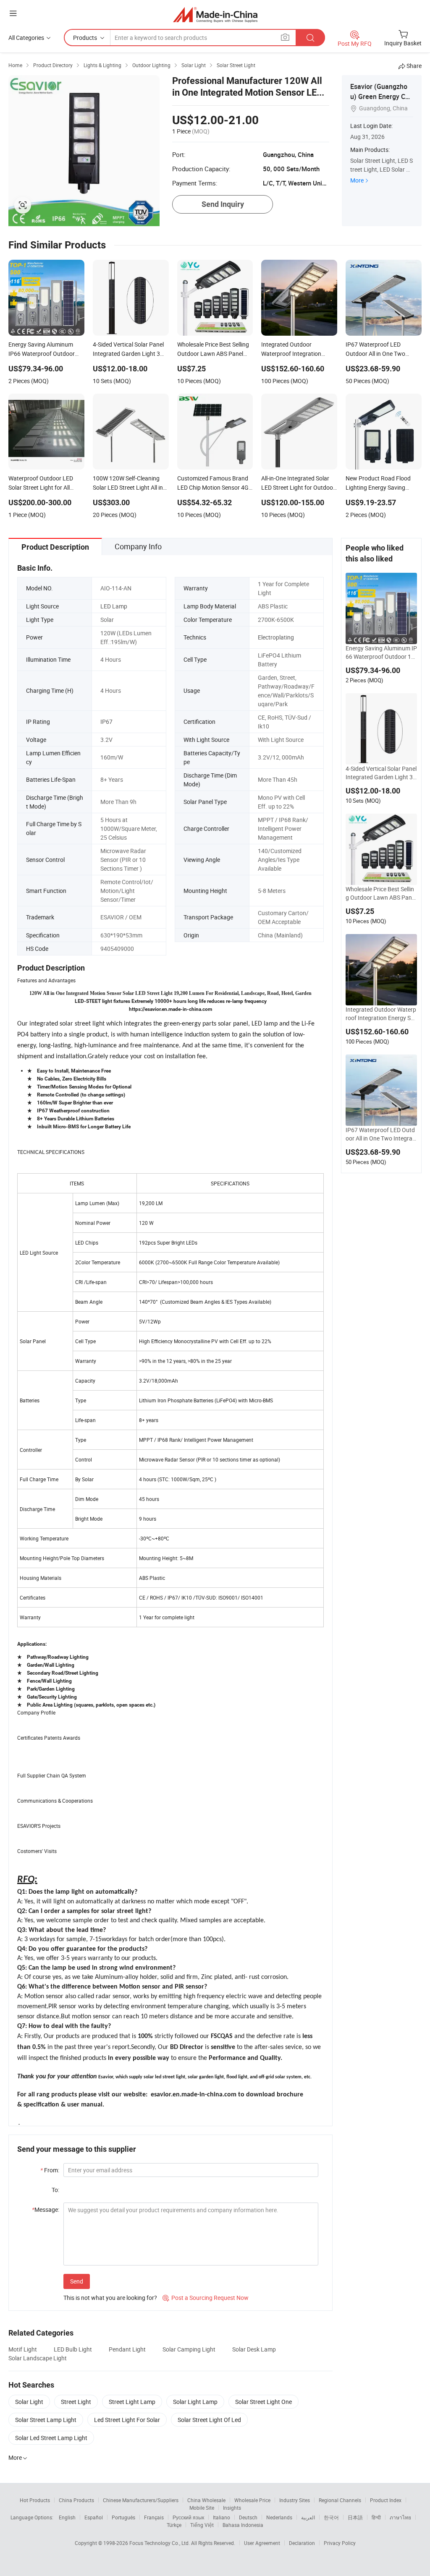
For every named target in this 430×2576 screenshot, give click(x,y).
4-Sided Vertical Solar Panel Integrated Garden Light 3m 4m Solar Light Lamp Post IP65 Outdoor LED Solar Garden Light (381, 773)
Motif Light (23, 2349)
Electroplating (276, 637)
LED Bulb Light (73, 2349)
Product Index (386, 2500)
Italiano (222, 2517)
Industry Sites (295, 2500)
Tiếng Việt (202, 2525)
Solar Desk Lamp (254, 2349)
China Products (76, 2500)
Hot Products (35, 2500)
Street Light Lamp (132, 2402)
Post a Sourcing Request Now (206, 2298)
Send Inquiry (223, 204)
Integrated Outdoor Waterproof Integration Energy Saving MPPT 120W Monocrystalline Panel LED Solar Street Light (381, 1014)
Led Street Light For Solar (127, 2420)
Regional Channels (340, 2500)
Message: (46, 2209)
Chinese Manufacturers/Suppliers (141, 2500)
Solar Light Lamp (195, 2402)
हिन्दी (376, 2517)
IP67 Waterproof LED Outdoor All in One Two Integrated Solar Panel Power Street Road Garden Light (380, 1134)
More (357, 180)
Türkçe (174, 2525)
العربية (308, 2517)
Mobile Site (202, 2508)
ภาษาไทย (400, 2517)
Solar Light (29, 2402)
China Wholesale (206, 2500)
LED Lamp (114, 606)
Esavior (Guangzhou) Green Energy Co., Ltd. (381, 97)
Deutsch (248, 2517)
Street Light (76, 2402)
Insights (232, 2508)
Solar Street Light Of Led (209, 2420)
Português (123, 2517)
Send (77, 2281)
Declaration (302, 2543)
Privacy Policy (340, 2543)
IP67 (106, 722)
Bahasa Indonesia (243, 2525)
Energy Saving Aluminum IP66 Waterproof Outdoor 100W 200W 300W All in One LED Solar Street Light (381, 652)
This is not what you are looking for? (110, 2298)
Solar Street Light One (264, 2402)
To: (55, 2190)
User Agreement (262, 2543)
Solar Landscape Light (38, 2358)
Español (94, 2517)
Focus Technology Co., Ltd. (160, 2543)
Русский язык (188, 2517)
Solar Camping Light (189, 2349)
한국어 (331, 2517)
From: (50, 2170)
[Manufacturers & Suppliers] (215, 14)
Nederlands (279, 2517)
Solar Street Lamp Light (46, 2420)
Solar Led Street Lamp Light (51, 2438)
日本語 (355, 2517)
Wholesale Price (252, 2500)
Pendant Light (127, 2349)
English (67, 2517)
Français (154, 2517)
